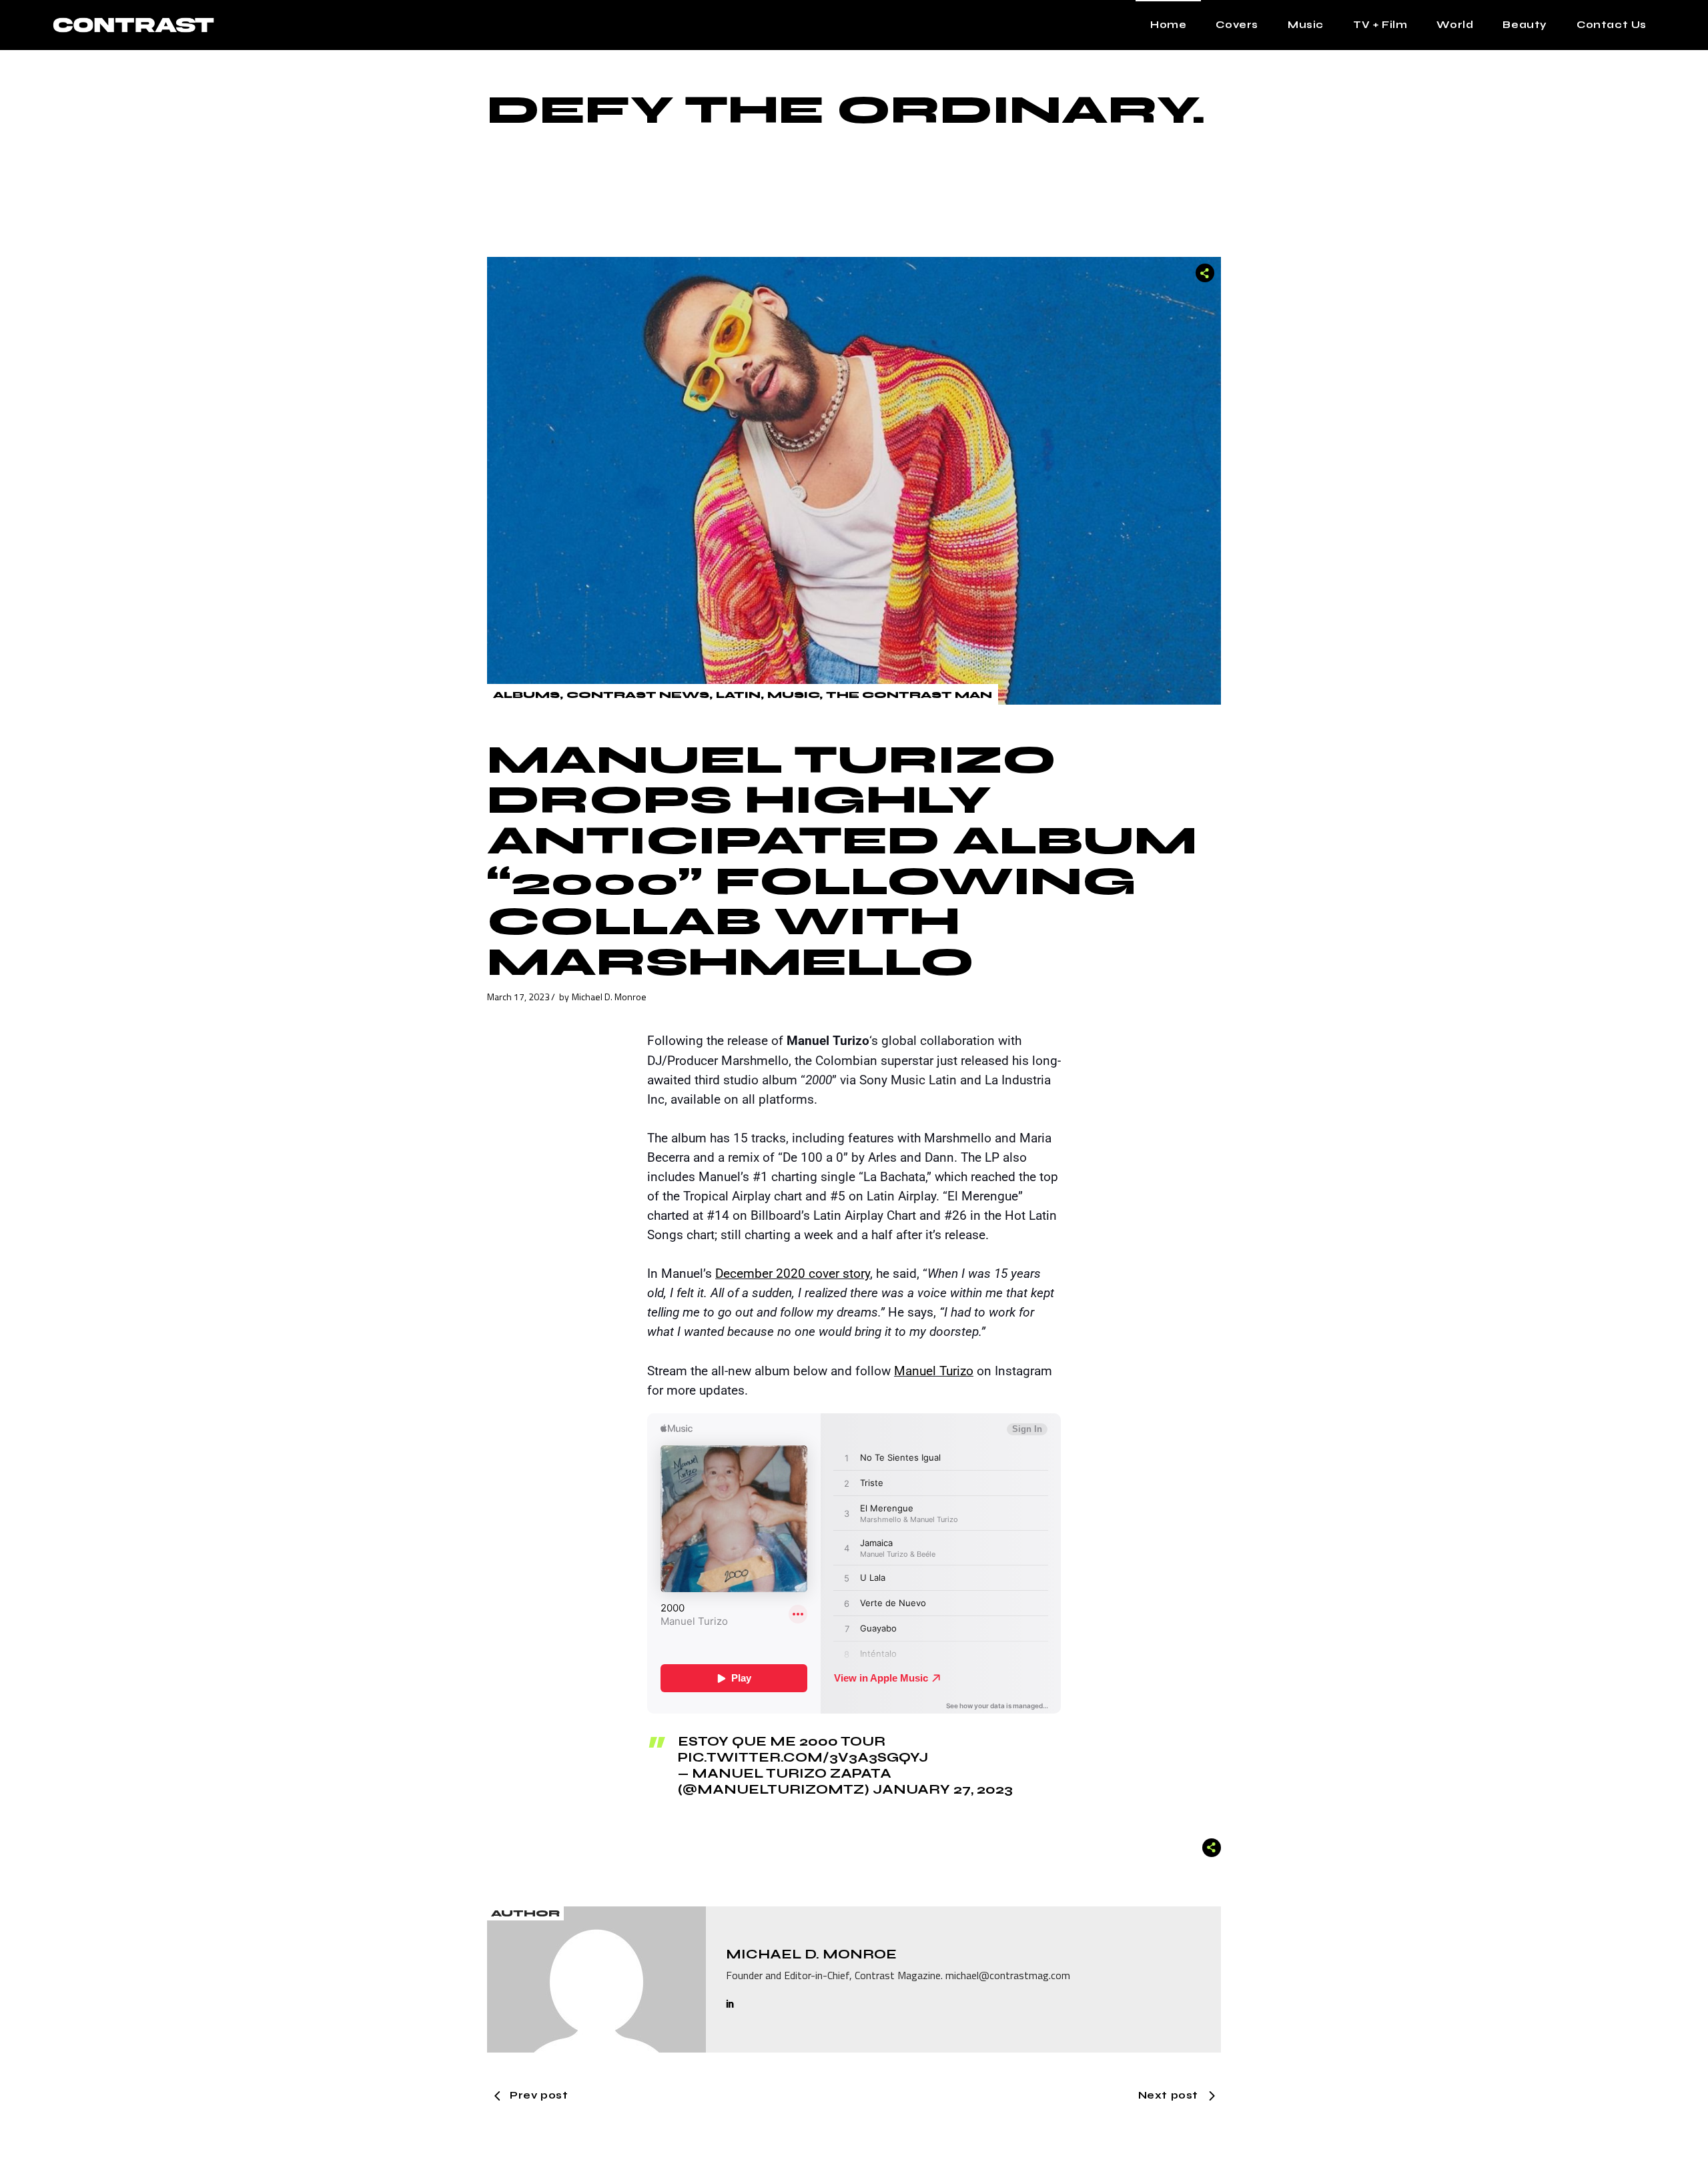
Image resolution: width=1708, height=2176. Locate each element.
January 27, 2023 (943, 1789)
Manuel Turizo (934, 1371)
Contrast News (638, 695)
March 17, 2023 (518, 997)
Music (793, 695)
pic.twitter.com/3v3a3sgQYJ (803, 1757)
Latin (738, 695)
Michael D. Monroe (609, 997)
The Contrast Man (909, 695)
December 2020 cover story (793, 1274)
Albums (526, 695)
